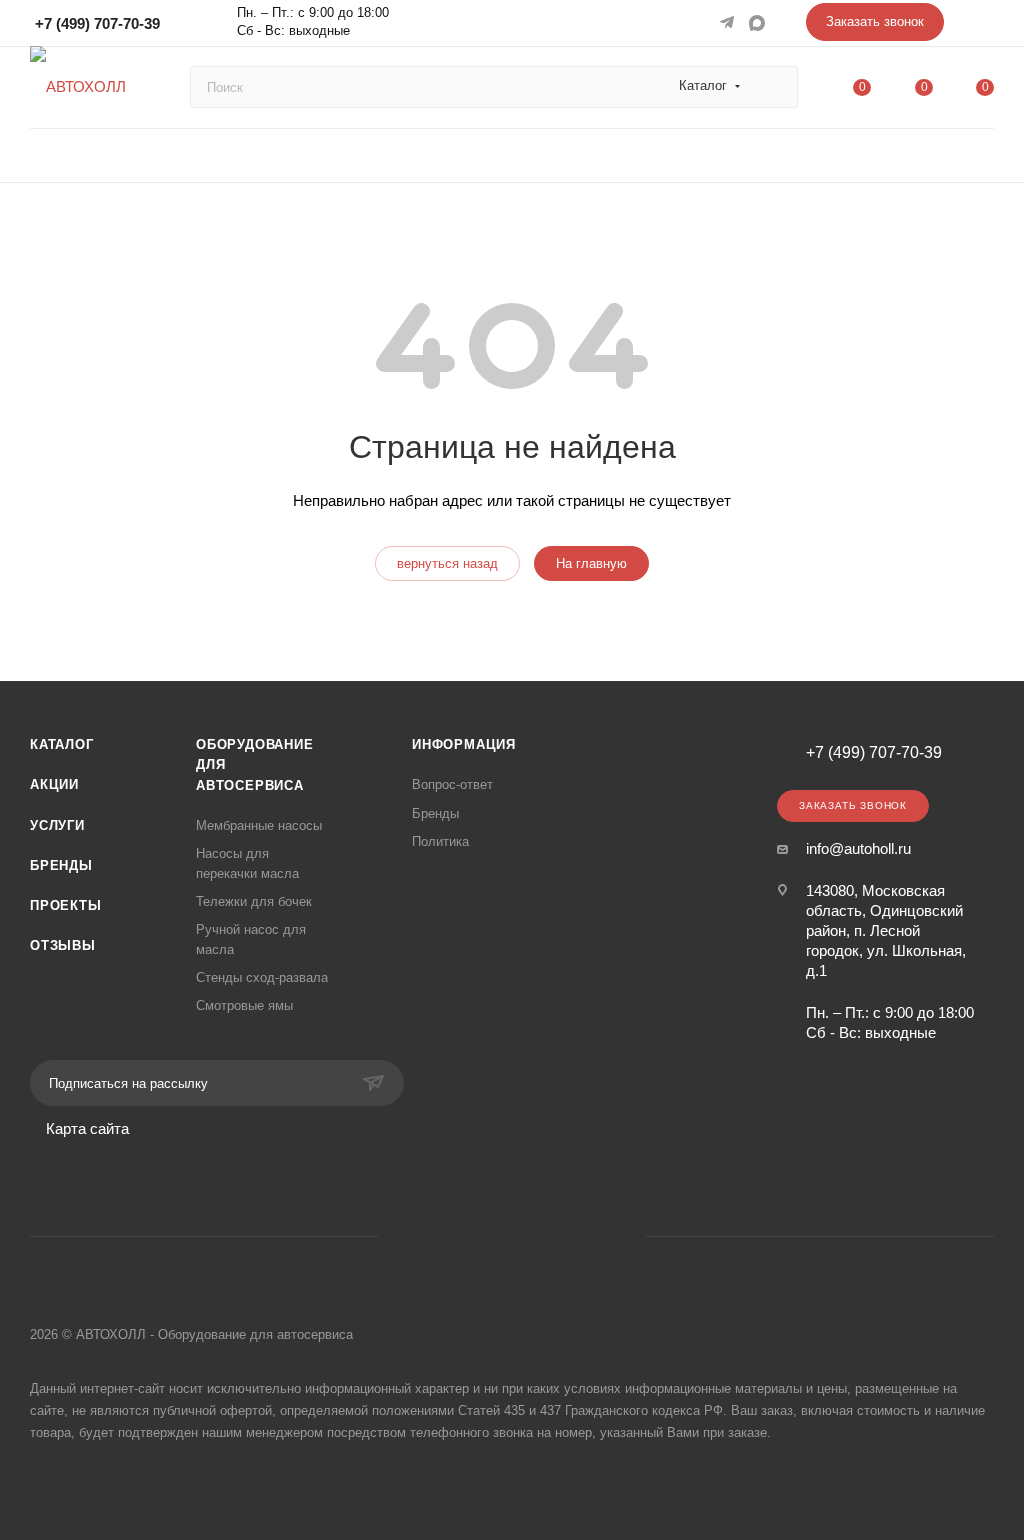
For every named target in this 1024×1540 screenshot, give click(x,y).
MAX (759, 22)
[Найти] (773, 87)
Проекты (66, 905)
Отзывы (63, 945)
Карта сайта (87, 1128)
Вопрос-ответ (452, 784)
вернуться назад (447, 563)
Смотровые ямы (244, 1005)
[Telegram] (729, 22)
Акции (54, 784)
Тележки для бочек (254, 901)
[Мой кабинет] (985, 26)
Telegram (486, 1236)
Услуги (57, 825)
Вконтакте (435, 1236)
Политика (440, 841)
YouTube (537, 1236)
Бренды (61, 865)
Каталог (62, 744)
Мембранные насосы (259, 825)
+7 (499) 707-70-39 (97, 23)
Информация (464, 744)
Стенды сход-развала (262, 977)
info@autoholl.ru (858, 848)
